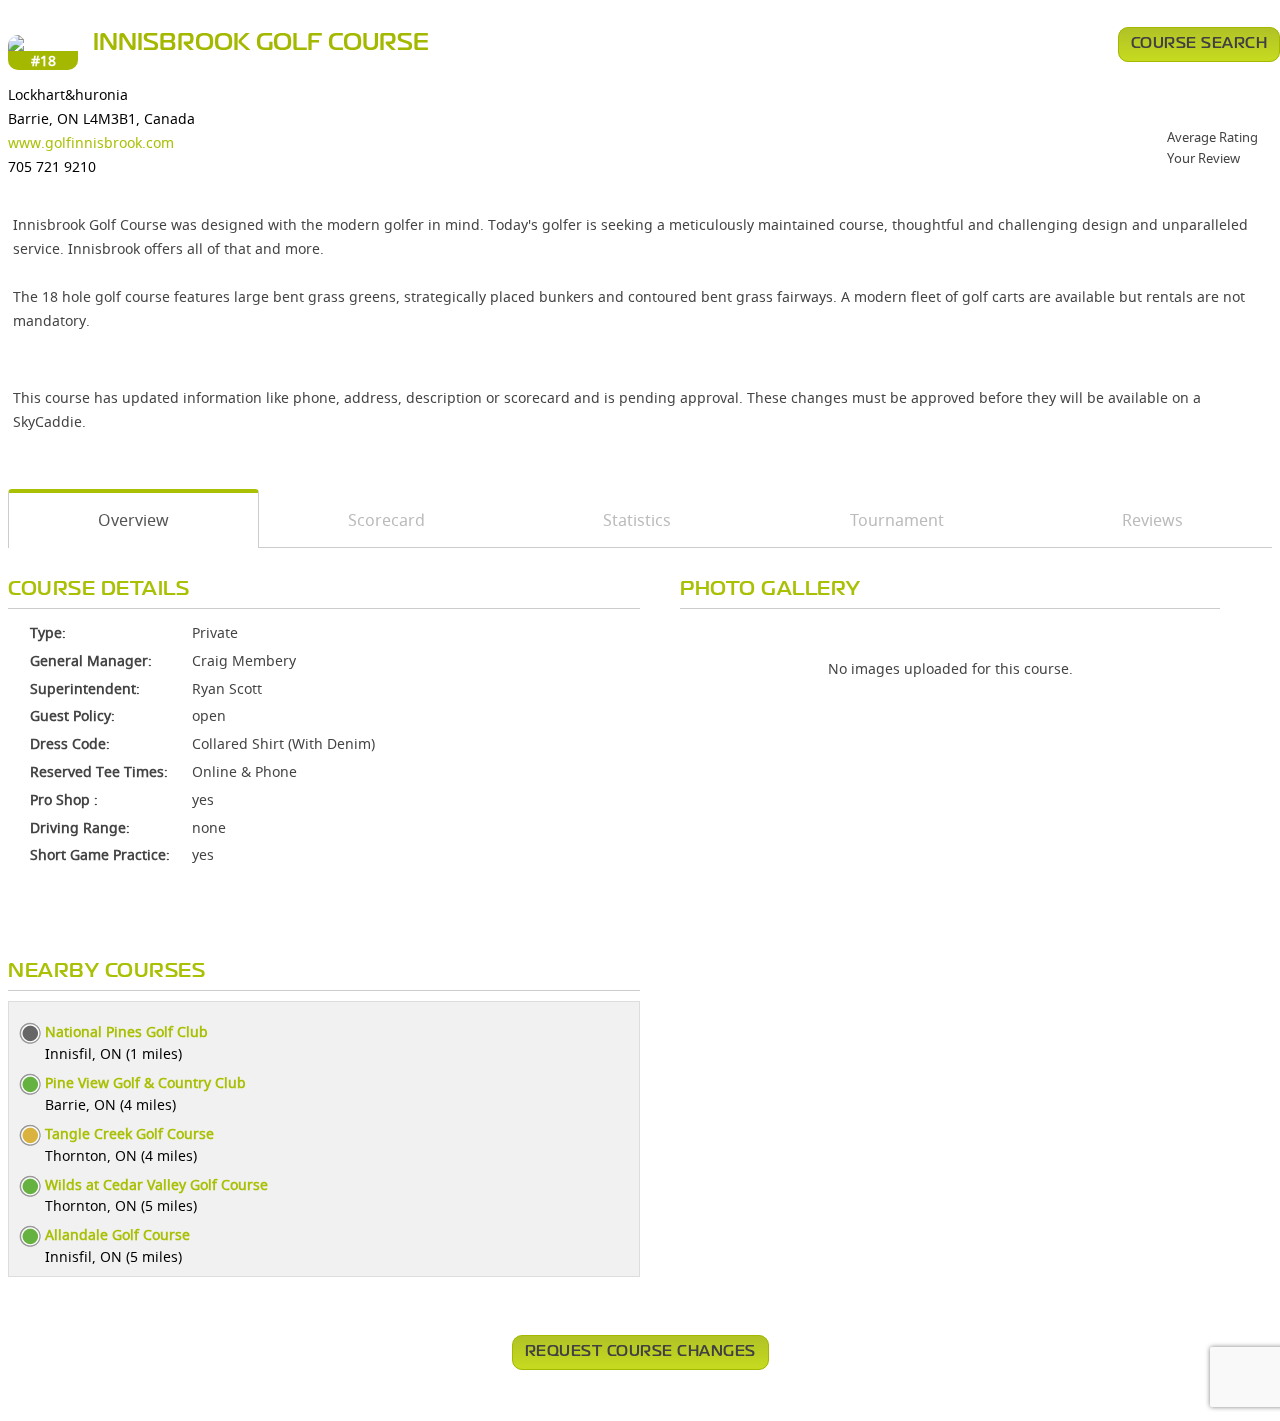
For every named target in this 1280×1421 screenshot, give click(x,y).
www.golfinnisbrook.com (91, 142)
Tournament (897, 520)
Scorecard (386, 520)
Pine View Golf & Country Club (145, 1082)
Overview (133, 520)
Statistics (637, 520)
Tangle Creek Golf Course (129, 1133)
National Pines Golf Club (126, 1031)
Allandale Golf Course (117, 1234)
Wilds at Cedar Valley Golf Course (156, 1184)
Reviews (1152, 520)
